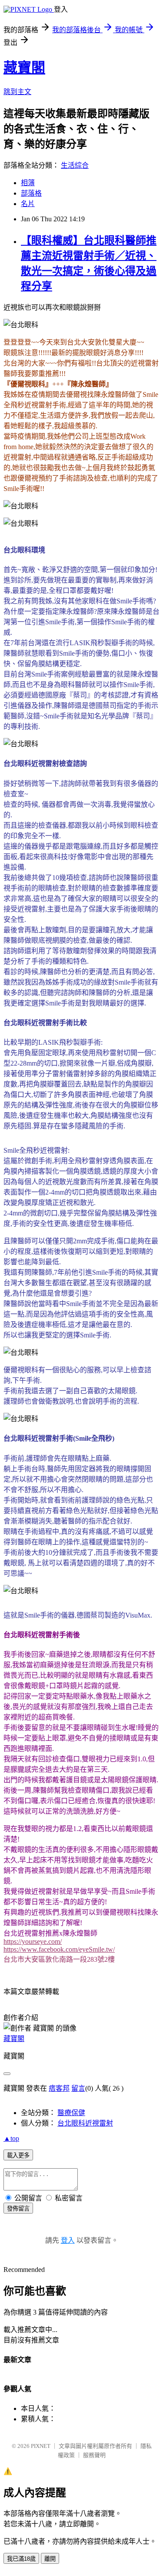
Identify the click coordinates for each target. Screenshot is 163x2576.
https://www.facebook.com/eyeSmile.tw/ (59, 1949)
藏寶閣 (24, 68)
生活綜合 (75, 165)
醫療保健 (71, 2113)
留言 (78, 2088)
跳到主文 (17, 92)
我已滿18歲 (21, 2559)
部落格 (31, 193)
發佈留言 (18, 2209)
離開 (50, 2559)
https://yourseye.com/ (33, 1941)
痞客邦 (59, 2088)
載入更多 (18, 2155)
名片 (28, 204)
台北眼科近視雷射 (85, 2123)
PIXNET (41, 2446)
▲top (11, 2138)
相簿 (28, 183)
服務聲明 (94, 2455)
